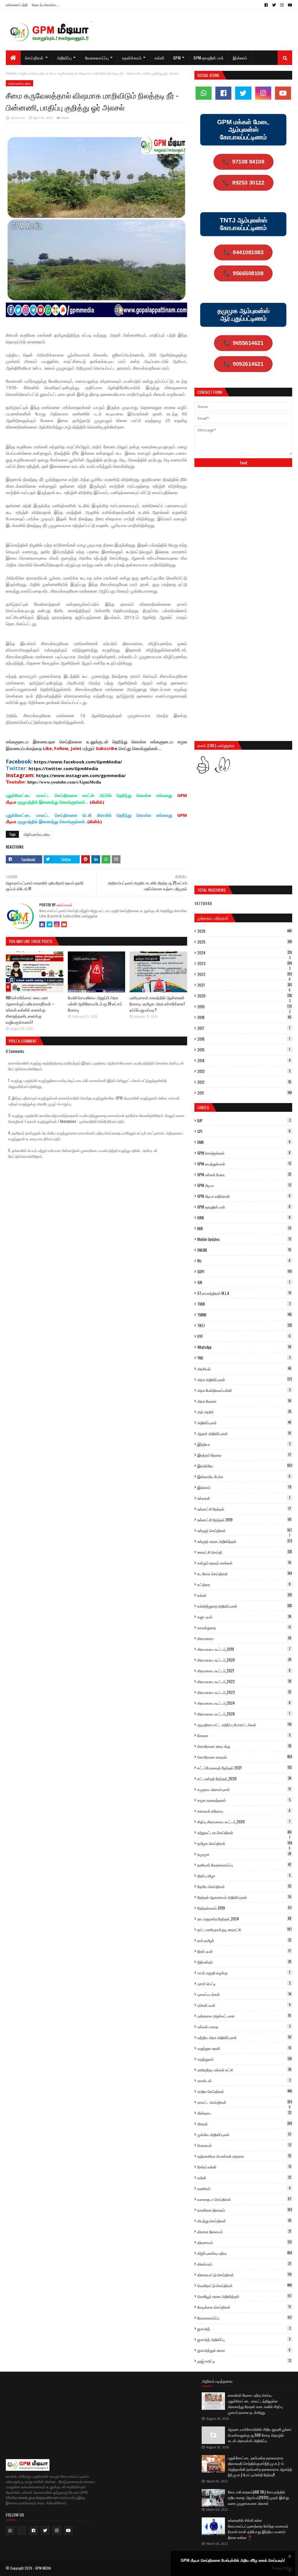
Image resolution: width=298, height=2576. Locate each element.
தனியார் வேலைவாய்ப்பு (244, 1865)
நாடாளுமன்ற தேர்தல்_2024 (244, 1919)
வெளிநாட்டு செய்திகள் (245, 2285)
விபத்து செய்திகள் (244, 2221)
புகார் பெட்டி (244, 1983)
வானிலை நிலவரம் (245, 2210)
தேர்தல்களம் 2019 (244, 1908)
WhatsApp (244, 1347)
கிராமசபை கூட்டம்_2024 (244, 1703)
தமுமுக (244, 1854)
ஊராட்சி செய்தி (245, 1552)
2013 (244, 1071)
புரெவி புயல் (244, 2005)
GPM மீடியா (244, 1185)
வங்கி (244, 2178)
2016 (244, 1039)
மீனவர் (245, 2124)
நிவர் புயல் (244, 1951)
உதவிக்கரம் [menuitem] (132, 58)
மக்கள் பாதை (244, 2027)
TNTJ (245, 1325)
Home (11, 73)
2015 (244, 1050)
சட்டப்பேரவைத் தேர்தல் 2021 (244, 1768)
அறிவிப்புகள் (244, 1423)
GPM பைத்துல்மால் (244, 1164)
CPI (244, 1131)
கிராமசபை (244, 1638)
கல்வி (245, 1595)
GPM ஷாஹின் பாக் (244, 1207)
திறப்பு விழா (244, 1876)
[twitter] (274, 5)
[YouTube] (64, 924)
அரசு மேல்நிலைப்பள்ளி (244, 1390)
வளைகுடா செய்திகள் (244, 2199)
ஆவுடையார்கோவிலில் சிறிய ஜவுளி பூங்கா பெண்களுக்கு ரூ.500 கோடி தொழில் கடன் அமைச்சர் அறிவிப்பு (260, 2435)
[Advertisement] (243, 515)
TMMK (244, 1315)
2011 (245, 1093)
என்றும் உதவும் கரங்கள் (244, 1563)
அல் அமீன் (244, 1412)
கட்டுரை (244, 1584)
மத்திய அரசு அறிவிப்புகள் (244, 2037)
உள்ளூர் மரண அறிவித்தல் (245, 1541)
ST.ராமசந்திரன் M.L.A (244, 1293)
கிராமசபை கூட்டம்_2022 (244, 1681)
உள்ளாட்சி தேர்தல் (244, 1509)
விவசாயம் (244, 2242)
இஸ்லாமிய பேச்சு (244, 1476)
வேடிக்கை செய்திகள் (244, 2307)
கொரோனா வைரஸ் (245, 1757)
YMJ (244, 1358)
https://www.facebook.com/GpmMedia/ (78, 762)
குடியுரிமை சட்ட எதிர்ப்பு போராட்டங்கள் (244, 1725)
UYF (244, 1336)
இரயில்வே (245, 1466)
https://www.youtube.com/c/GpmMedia (64, 782)
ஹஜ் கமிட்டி (244, 2361)
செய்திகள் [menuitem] (34, 58)
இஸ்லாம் (244, 1487)
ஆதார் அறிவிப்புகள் (244, 1433)
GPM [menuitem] (177, 58)
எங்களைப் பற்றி (17, 5)
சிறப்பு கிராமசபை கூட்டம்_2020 (244, 1822)
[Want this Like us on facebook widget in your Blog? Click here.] (290, 2571)
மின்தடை (244, 2113)
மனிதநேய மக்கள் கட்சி (244, 2070)
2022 (245, 974)
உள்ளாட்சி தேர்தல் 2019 (244, 1520)
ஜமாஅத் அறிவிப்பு (244, 2339)
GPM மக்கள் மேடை (244, 1174)
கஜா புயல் (244, 1617)
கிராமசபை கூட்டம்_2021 (244, 1671)
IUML (244, 1218)
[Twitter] (49, 924)
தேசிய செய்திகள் (244, 1886)
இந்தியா (244, 1444)
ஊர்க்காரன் (18, 118)
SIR (244, 1282)
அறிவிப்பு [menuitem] (64, 58)
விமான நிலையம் (244, 2231)
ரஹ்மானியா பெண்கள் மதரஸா (244, 2156)
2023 (245, 963)
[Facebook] (42, 924)
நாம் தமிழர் (244, 1940)
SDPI (245, 1272)
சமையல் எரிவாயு (244, 1811)
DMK (244, 1142)
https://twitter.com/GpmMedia (63, 768)
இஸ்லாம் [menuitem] (240, 58)
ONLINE (244, 1250)
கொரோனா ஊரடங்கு (244, 1746)
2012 (244, 1082)
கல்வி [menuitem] (159, 58)
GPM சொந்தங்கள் (244, 1153)
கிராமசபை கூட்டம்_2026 (244, 1714)
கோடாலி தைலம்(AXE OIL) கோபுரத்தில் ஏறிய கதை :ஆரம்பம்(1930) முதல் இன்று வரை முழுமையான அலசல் (258, 2497)
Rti (244, 1261)
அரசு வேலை (244, 1401)
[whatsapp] (204, 93)
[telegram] (22, 2531)
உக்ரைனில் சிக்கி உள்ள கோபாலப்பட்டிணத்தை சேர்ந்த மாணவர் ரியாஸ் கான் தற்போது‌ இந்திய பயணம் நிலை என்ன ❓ (258, 2529)
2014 (244, 1060)
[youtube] (289, 5)
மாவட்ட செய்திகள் (245, 2102)
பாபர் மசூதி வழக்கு (244, 1973)
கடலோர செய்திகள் (245, 1574)
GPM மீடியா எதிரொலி (244, 1196)
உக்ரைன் (244, 1498)
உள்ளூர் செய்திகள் (245, 1530)
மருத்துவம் (244, 2059)
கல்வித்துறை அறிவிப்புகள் (245, 1606)
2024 (245, 953)
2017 (244, 1028)
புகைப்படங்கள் (244, 1994)
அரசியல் (244, 1369)
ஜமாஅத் (244, 2329)
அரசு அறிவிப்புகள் (245, 1379)
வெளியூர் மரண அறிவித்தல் (244, 2296)
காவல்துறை (244, 1627)
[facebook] (266, 5)
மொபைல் (244, 2145)
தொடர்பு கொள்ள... (45, 5)
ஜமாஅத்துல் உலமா (244, 2350)
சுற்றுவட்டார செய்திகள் (244, 1832)
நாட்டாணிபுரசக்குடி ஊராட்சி (245, 1929)
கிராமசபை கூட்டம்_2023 (244, 1692)
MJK (244, 1228)
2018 (244, 1017)
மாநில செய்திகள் (245, 2091)
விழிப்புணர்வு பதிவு (33, 73)
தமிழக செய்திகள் (245, 1843)
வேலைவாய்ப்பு (245, 2318)
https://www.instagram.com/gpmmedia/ (81, 775)
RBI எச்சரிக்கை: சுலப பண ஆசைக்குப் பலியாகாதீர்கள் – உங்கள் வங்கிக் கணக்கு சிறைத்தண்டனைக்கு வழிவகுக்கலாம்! (30, 1010)
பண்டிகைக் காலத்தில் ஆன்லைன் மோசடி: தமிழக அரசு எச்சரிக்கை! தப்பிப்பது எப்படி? (157, 1003)
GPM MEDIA (43, 2568)
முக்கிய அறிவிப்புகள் (244, 2134)
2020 (245, 996)
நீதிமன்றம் (244, 1962)
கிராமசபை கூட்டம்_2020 (244, 1660)
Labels (203, 1107)
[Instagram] (57, 924)
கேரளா (244, 1735)
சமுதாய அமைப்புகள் (244, 1789)
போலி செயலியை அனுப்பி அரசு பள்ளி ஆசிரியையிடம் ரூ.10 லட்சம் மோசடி (95, 1003)
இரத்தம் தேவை (244, 1455)
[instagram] (282, 5)
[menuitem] (13, 58)
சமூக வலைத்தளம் (244, 1800)
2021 (245, 985)
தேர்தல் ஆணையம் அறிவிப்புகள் (244, 1897)
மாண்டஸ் (244, 2080)
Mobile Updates (244, 1239)
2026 (245, 931)
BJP (244, 1121)
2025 (245, 942)
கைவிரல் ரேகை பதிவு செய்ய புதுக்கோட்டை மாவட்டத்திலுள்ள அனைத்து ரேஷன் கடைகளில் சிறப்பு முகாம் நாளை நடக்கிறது (255, 2404)
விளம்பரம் (244, 2264)
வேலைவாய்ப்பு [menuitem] (97, 58)
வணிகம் (244, 2188)
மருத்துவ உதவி (244, 2048)
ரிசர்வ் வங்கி (244, 2167)
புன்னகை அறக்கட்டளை (244, 2016)
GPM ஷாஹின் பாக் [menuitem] (209, 58)
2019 (245, 1007)
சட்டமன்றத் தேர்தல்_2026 (244, 1778)
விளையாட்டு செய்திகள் (244, 2275)
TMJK (244, 1304)
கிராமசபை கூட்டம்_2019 (244, 1649)
